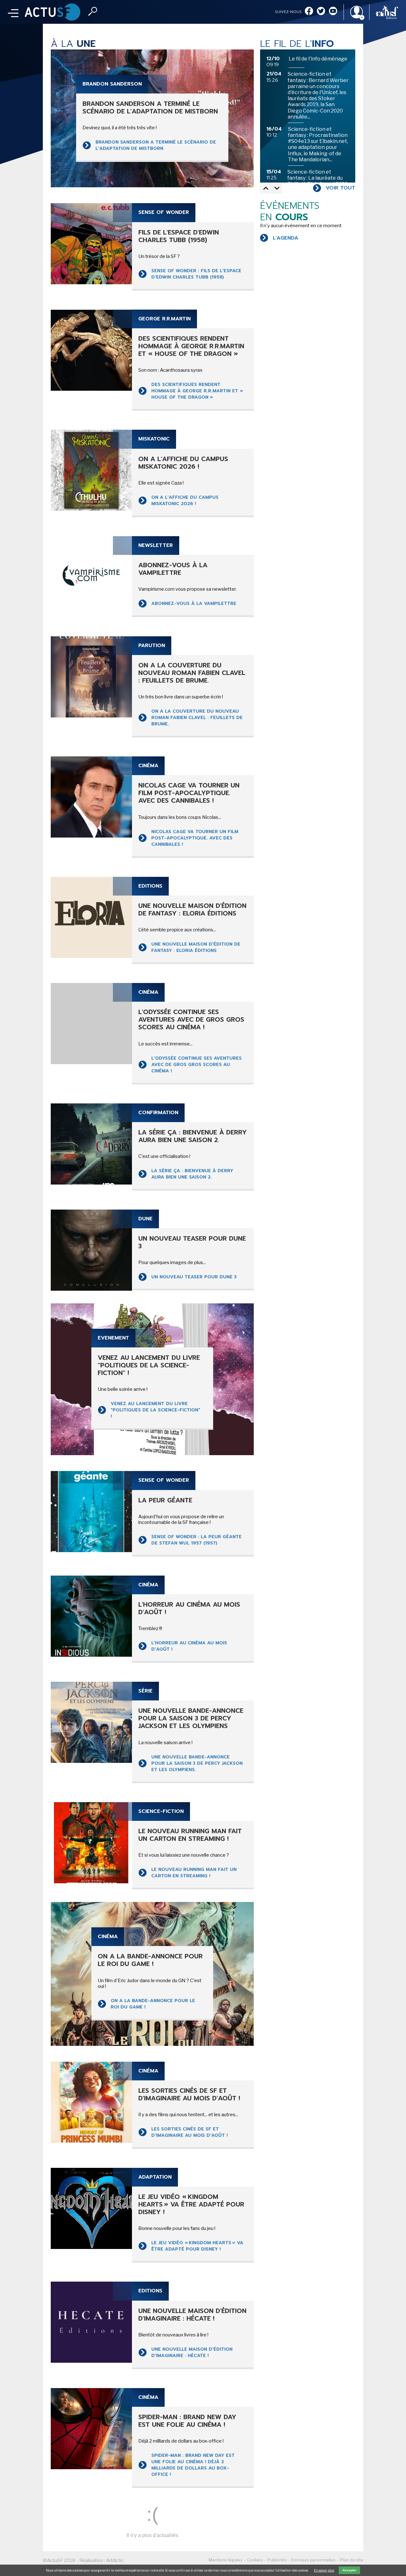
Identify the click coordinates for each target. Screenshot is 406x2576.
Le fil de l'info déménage (318, 59)
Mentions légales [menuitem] (226, 2560)
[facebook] (309, 12)
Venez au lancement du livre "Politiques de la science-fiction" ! (155, 1410)
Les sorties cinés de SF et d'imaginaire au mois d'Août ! (190, 2132)
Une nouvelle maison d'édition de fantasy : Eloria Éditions (196, 947)
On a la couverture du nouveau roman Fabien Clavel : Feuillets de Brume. (197, 718)
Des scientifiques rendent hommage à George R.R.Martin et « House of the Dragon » (197, 391)
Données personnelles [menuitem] (313, 2560)
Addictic (115, 2560)
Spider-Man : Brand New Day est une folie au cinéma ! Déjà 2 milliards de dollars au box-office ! (193, 2465)
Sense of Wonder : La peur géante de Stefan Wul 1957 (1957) (196, 1540)
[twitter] (321, 12)
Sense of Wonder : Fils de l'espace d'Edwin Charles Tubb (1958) (196, 274)
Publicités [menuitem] (277, 2560)
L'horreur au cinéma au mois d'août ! (189, 1646)
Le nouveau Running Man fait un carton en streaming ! (194, 1873)
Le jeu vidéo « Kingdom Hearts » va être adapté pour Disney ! (197, 2246)
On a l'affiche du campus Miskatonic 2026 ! (185, 501)
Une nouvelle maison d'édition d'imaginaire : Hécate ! (192, 2352)
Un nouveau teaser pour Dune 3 (194, 1277)
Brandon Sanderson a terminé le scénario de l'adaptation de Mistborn (156, 145)
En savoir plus (324, 2570)
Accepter (350, 2570)
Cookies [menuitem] (255, 2560)
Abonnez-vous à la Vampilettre (194, 604)
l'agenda (285, 238)
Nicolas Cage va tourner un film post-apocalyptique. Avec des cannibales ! (195, 838)
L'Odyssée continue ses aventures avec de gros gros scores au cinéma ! (196, 1065)
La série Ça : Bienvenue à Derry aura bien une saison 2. (192, 1174)
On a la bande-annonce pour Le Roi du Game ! (153, 2004)
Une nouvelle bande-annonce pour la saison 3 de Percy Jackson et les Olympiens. (197, 1763)
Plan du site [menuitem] (352, 2560)
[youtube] (333, 12)
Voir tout (341, 188)
